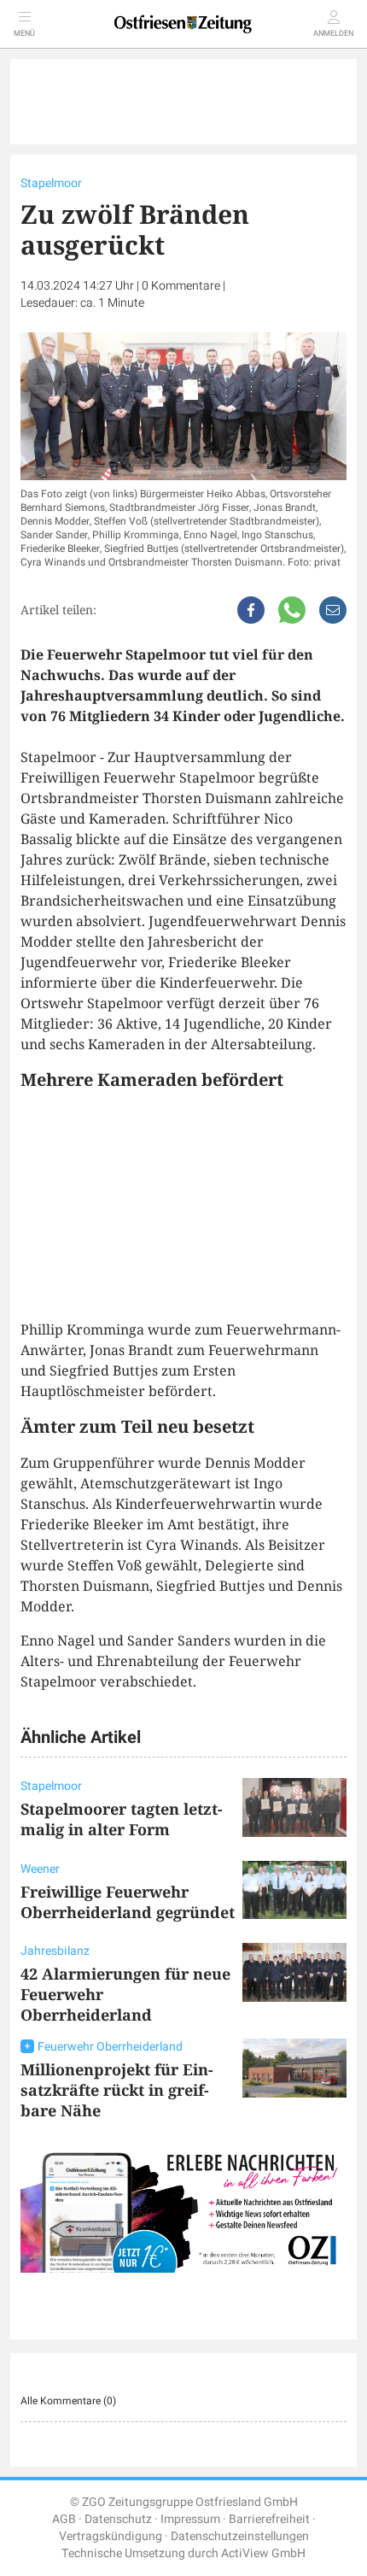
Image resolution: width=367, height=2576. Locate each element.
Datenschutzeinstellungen (240, 2536)
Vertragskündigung (111, 2536)
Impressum (190, 2519)
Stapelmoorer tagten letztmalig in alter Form (122, 1819)
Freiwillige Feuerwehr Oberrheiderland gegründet (128, 1902)
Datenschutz (118, 2519)
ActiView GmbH (263, 2553)
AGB (64, 2519)
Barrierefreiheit (269, 2519)
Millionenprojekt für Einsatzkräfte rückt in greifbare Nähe (117, 2090)
